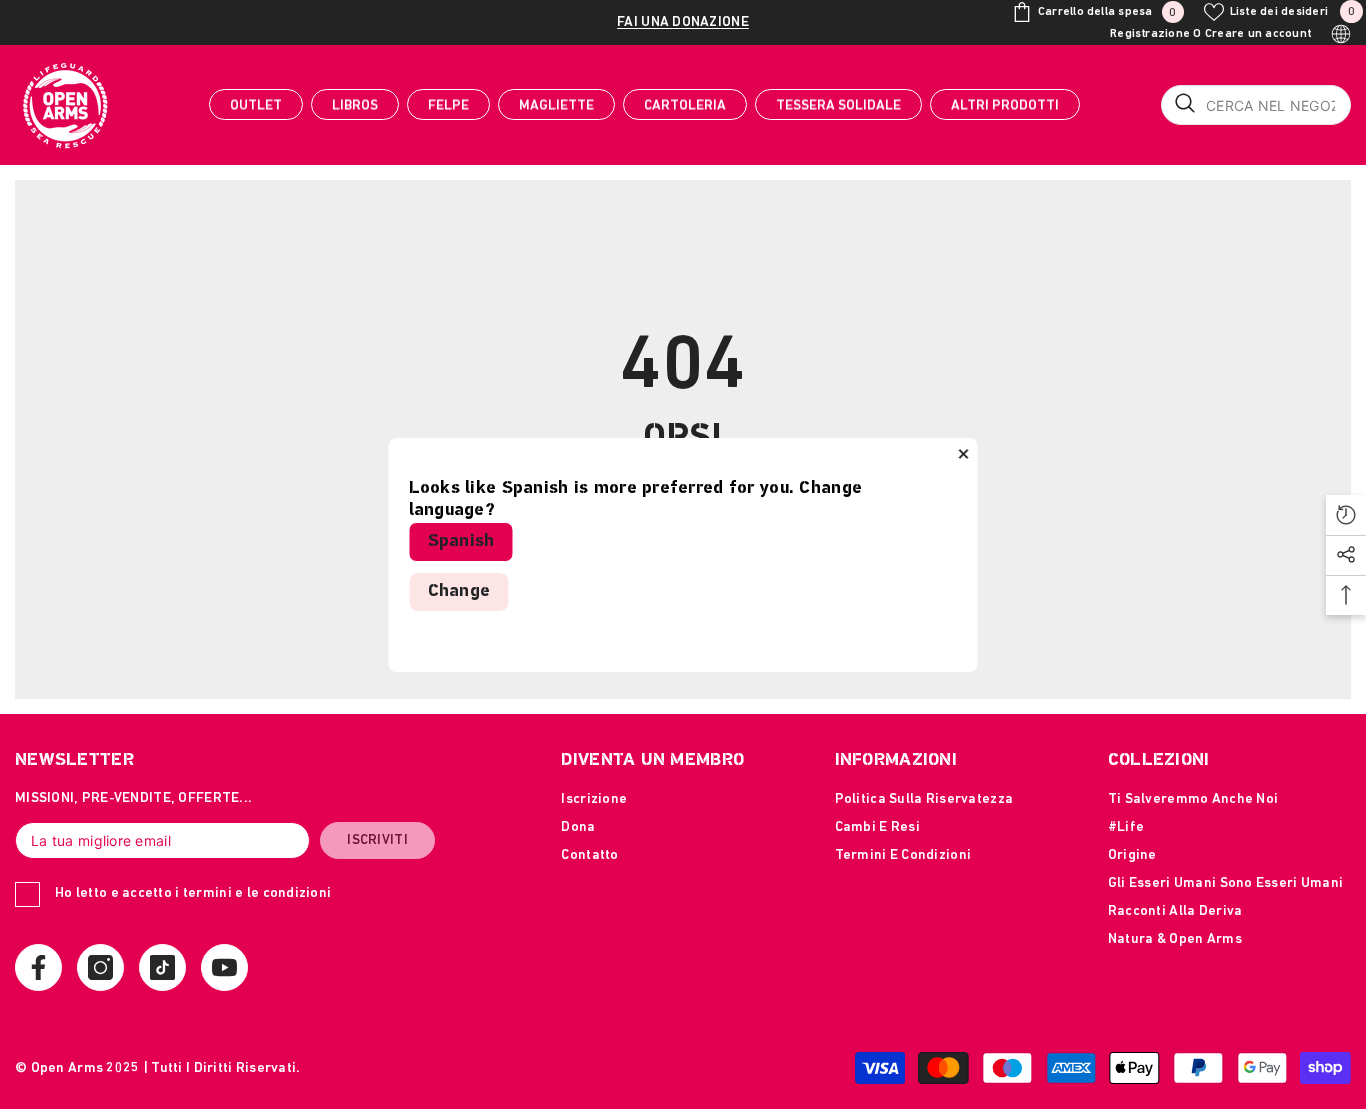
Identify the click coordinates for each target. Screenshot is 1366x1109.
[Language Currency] (1341, 34)
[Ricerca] (1256, 105)
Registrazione (1150, 34)
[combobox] (1256, 105)
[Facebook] (38, 967)
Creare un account (1258, 34)
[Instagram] (100, 967)
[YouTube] (224, 967)
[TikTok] (162, 967)
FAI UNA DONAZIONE (683, 22)
